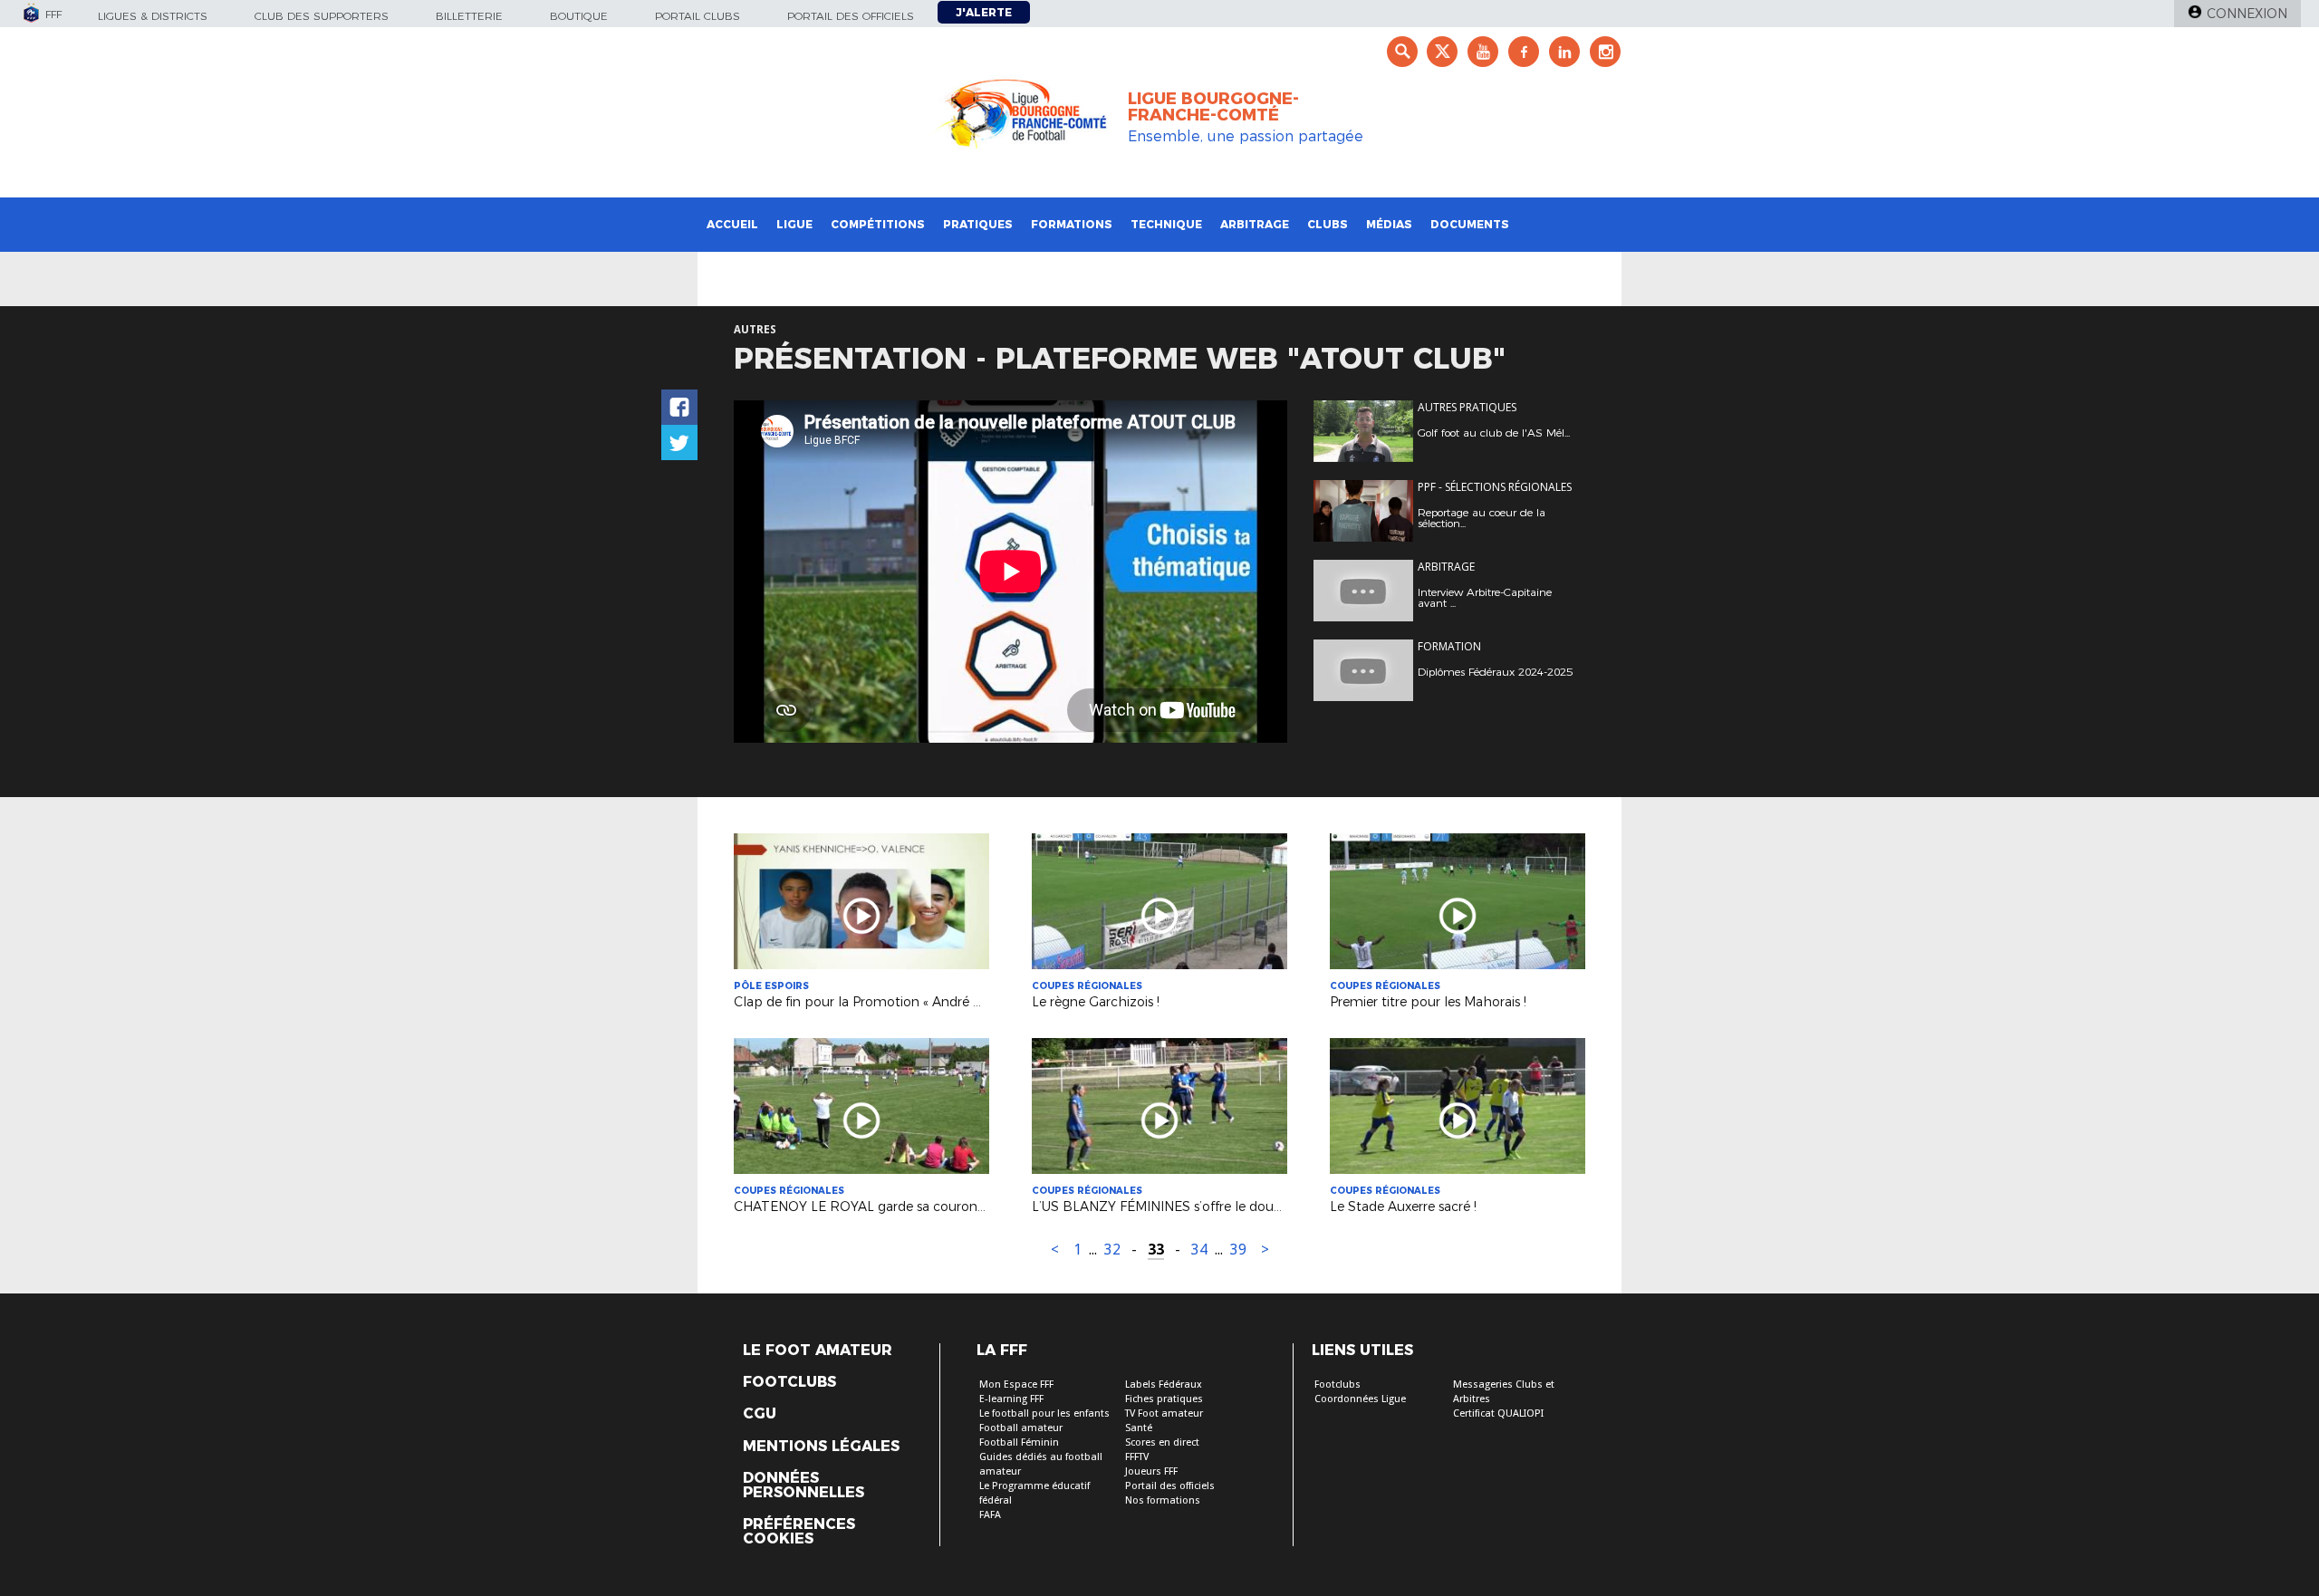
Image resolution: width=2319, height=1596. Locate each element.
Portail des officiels (851, 16)
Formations (1072, 224)
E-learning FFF (1011, 1399)
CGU (760, 1414)
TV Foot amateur (1164, 1413)
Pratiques (978, 224)
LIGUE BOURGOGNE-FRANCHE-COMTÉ (1213, 107)
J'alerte (984, 12)
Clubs (1328, 224)
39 (1238, 1250)
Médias (1389, 224)
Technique (1166, 224)
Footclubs (789, 1382)
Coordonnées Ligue (1360, 1399)
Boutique (579, 16)
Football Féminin (1019, 1442)
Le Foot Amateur (818, 1351)
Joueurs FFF (1151, 1471)
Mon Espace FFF (1016, 1384)
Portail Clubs (698, 16)
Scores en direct (1162, 1442)
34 (1199, 1250)
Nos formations (1163, 1500)
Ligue (794, 224)
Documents (1470, 224)
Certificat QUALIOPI (1498, 1413)
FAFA (990, 1515)
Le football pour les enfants (1044, 1413)
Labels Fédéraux (1164, 1384)
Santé (1139, 1428)
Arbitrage (1255, 224)
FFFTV (1137, 1457)
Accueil (732, 224)
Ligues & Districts (153, 16)
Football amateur (1021, 1428)
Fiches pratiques (1164, 1399)
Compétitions (878, 224)
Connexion (2247, 14)
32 (1112, 1250)
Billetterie (469, 16)
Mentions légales (821, 1447)
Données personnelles (803, 1485)
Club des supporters (322, 16)
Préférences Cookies (799, 1532)
